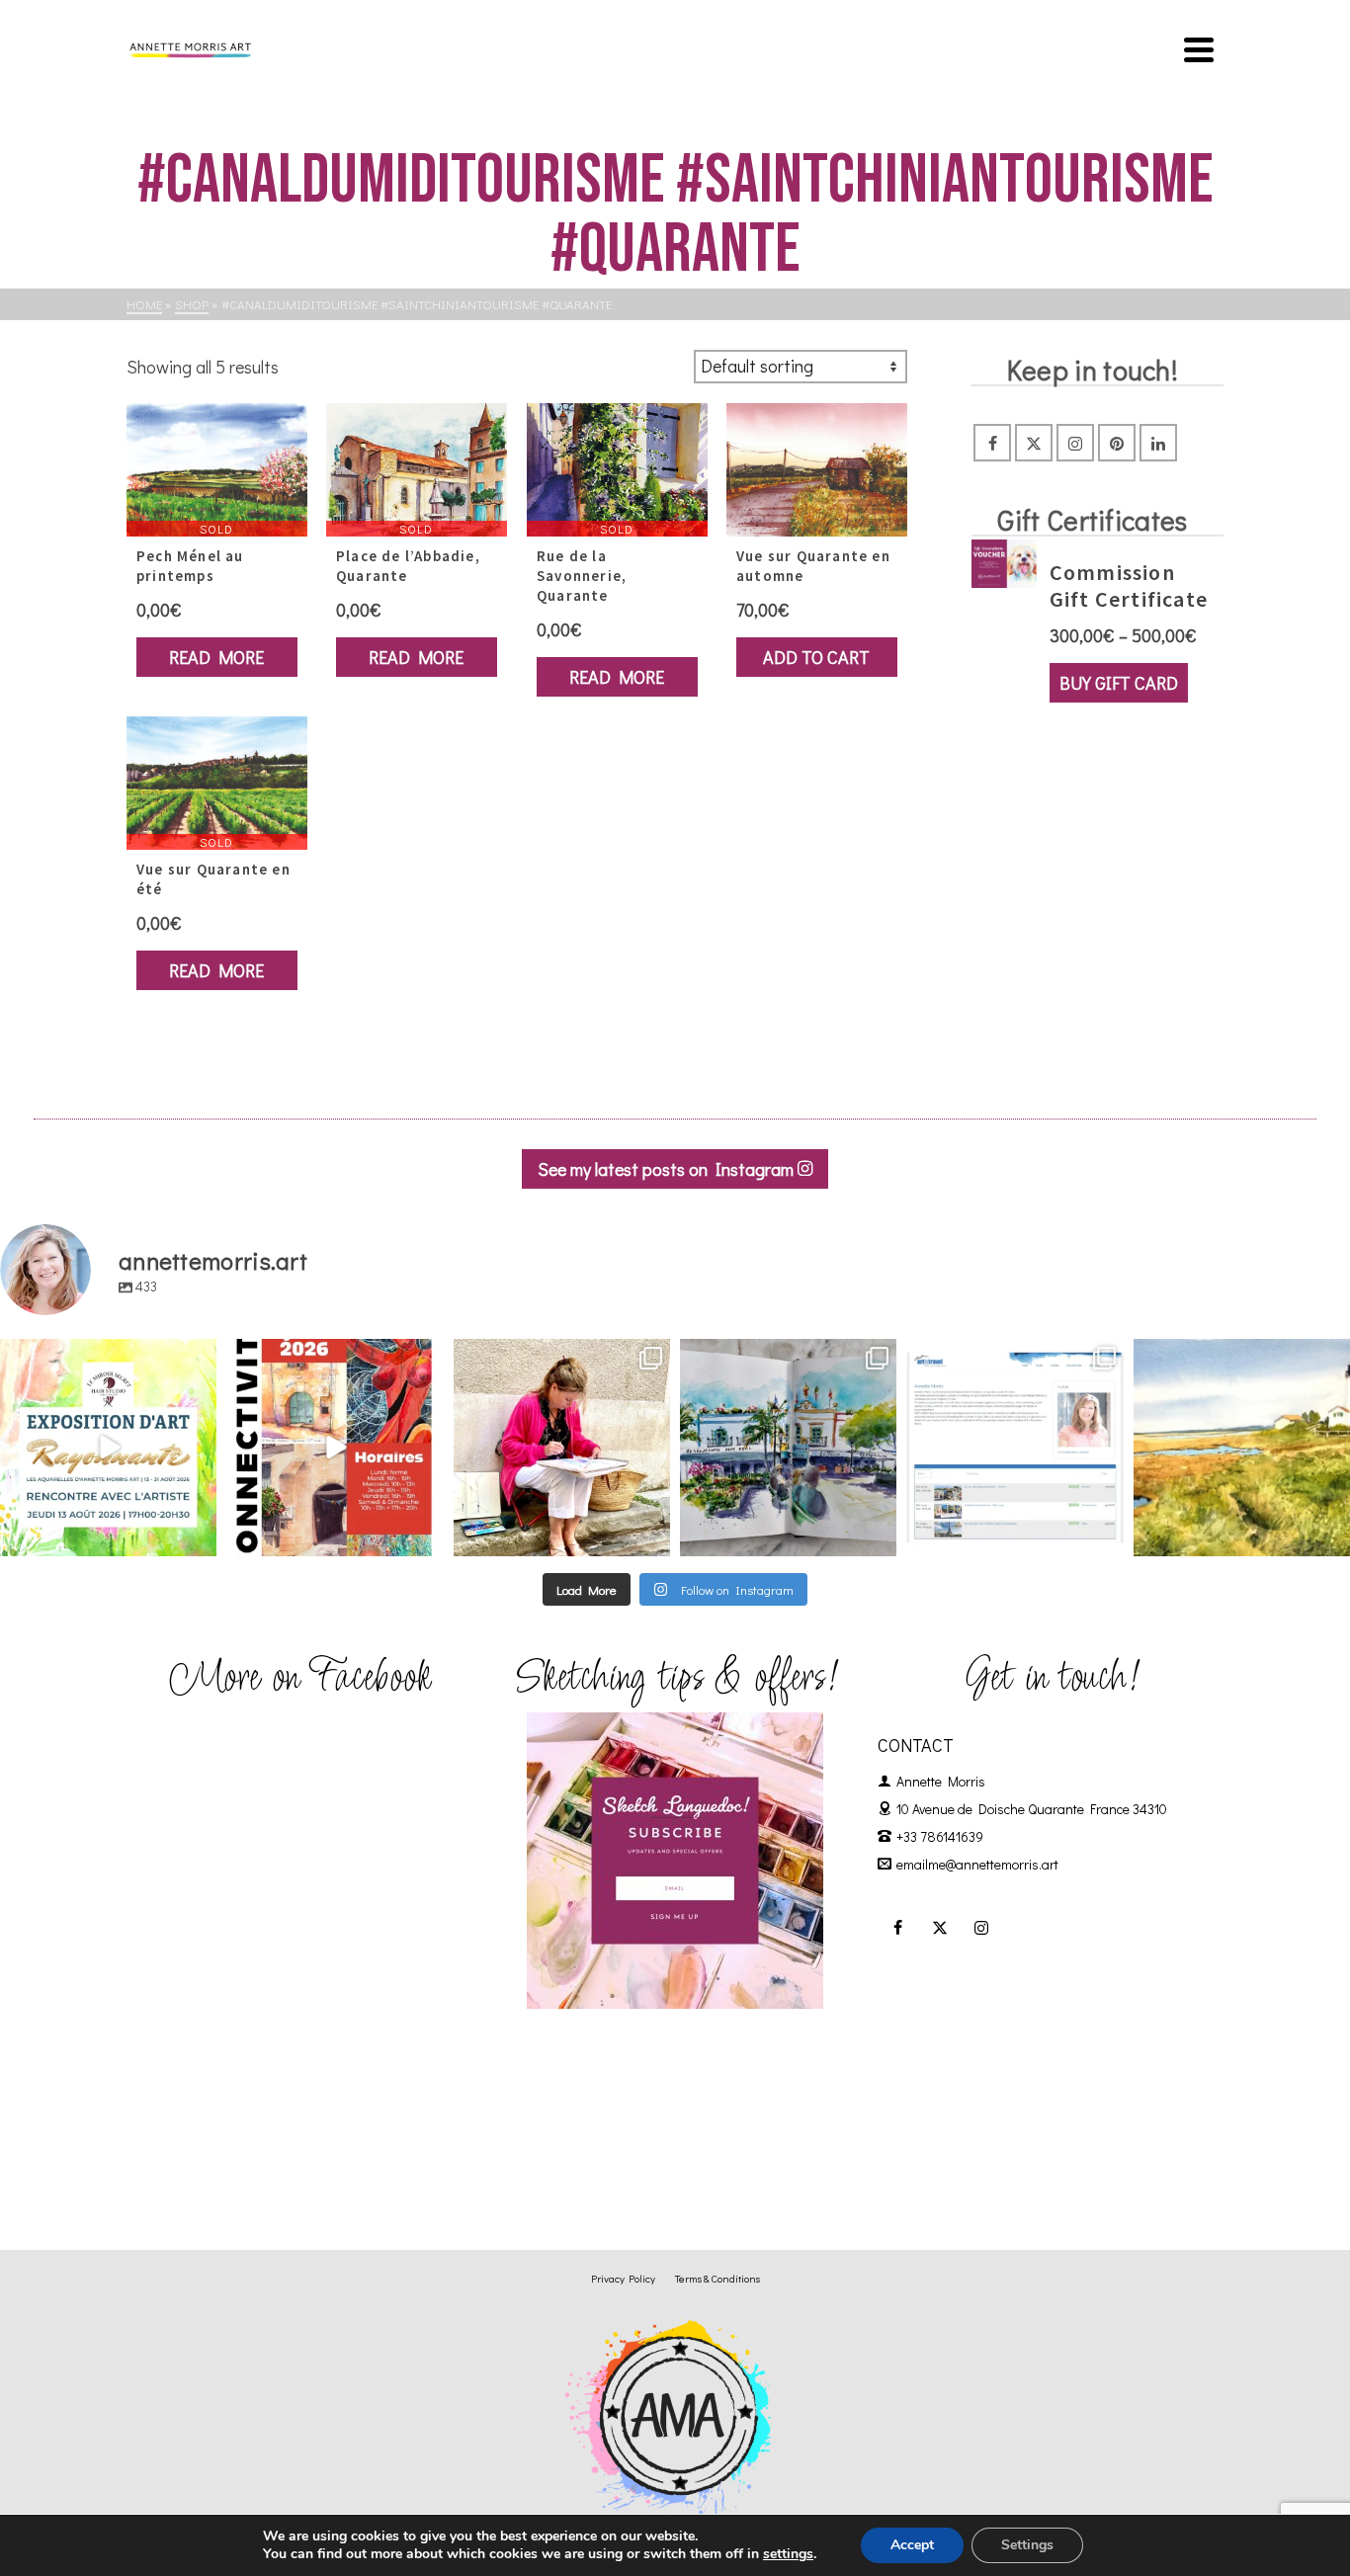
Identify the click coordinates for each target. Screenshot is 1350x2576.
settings (788, 2554)
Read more (216, 657)
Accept (912, 2545)
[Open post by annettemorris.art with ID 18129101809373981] (788, 1447)
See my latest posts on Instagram (668, 1169)
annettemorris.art (106, 1356)
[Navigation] (1199, 49)
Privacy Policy (623, 2278)
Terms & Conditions (717, 2278)
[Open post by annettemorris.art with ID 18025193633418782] (1242, 1447)
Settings (1027, 2545)
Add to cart (816, 657)
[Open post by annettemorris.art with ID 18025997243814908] (562, 1447)
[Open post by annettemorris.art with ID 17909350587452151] (108, 1447)
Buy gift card (1119, 683)
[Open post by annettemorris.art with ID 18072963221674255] (335, 1447)
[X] (1034, 443)
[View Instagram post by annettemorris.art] (199, 1537)
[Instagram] (1075, 443)
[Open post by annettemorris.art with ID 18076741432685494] (1014, 1447)
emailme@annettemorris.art (977, 1864)
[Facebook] (992, 443)
